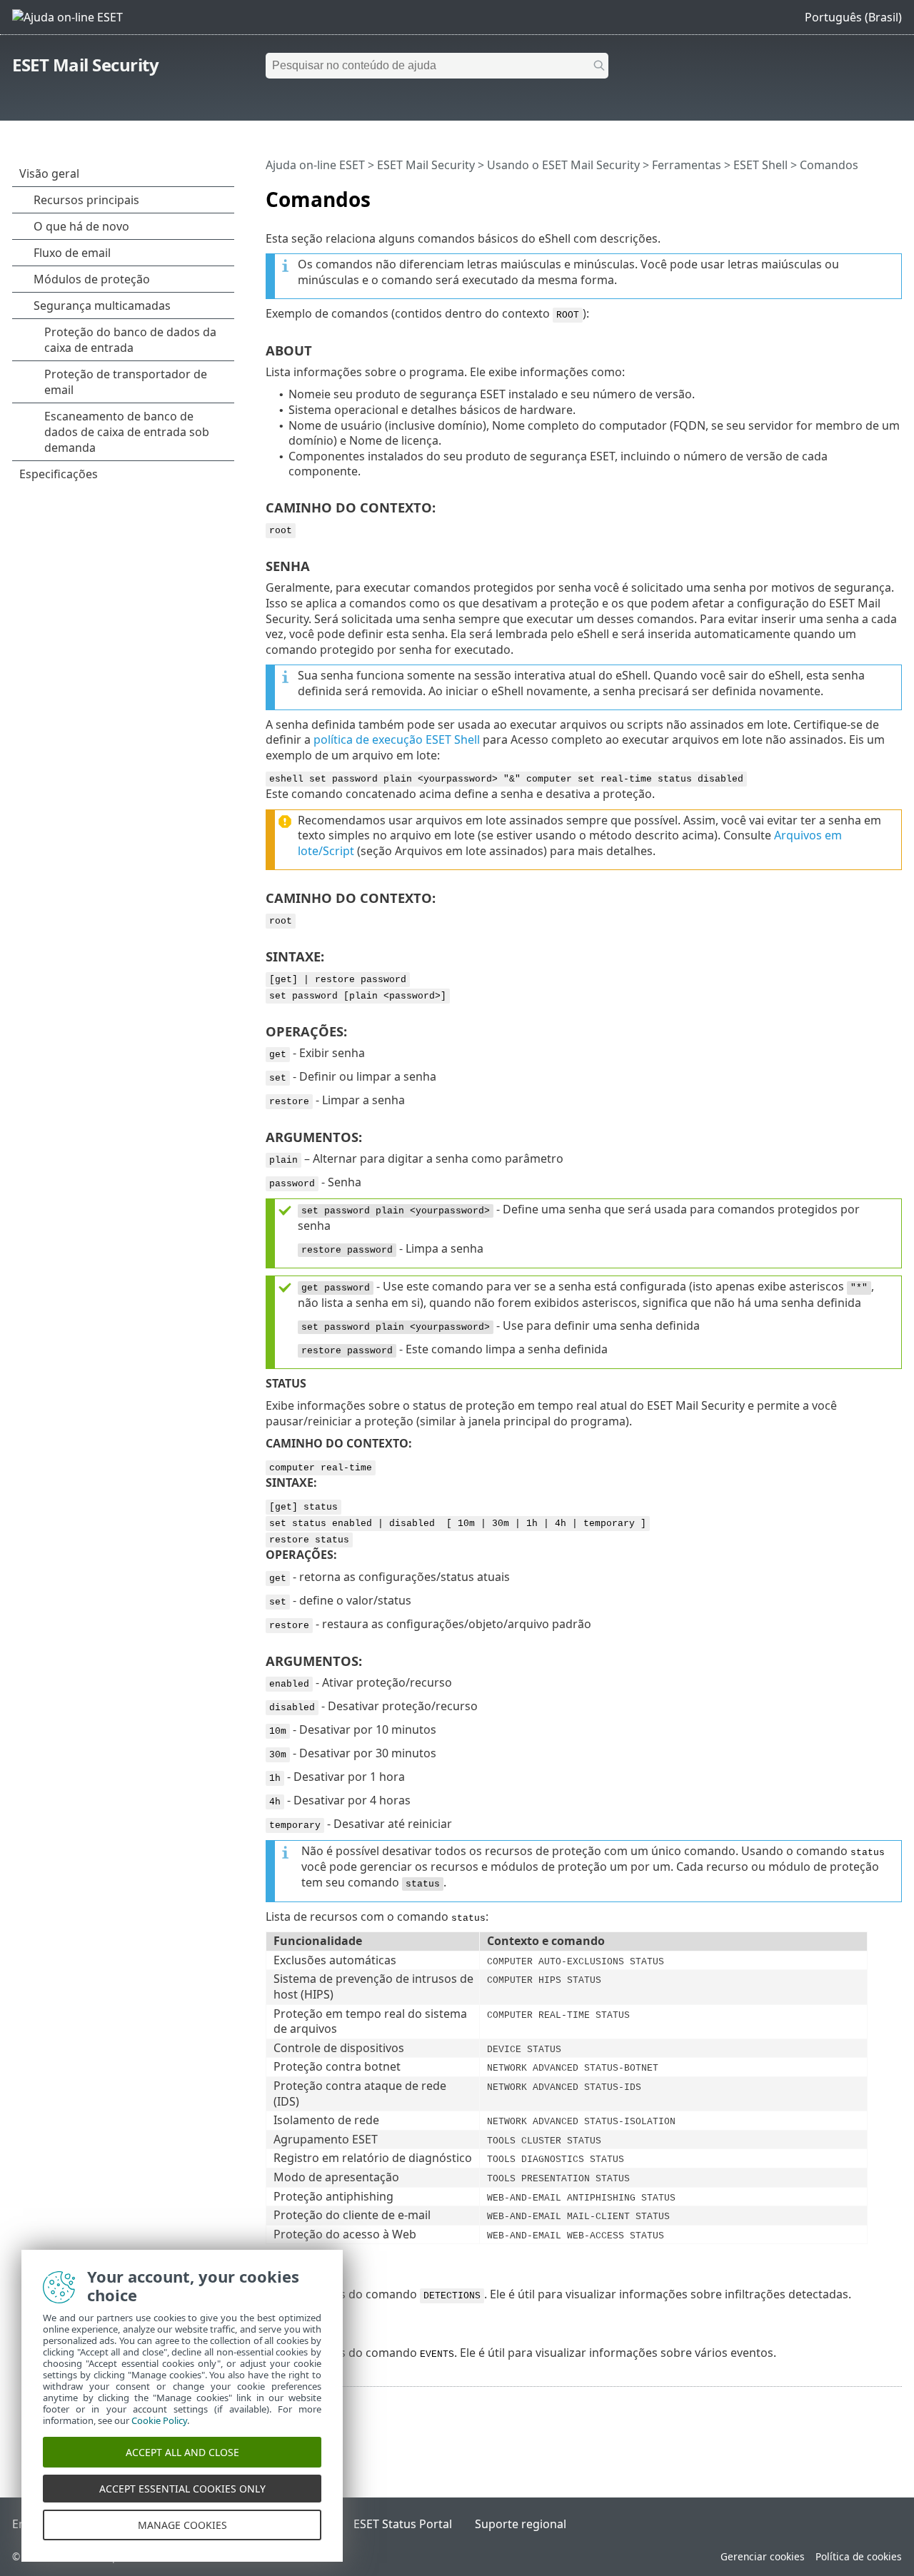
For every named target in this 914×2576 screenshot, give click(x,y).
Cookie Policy (159, 2420)
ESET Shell (760, 165)
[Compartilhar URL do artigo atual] (851, 193)
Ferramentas (687, 165)
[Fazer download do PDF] (873, 193)
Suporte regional (521, 2524)
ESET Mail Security (85, 65)
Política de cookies (859, 2556)
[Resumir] (894, 193)
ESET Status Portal (403, 2524)
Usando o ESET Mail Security (563, 165)
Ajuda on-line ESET (315, 165)
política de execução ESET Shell (397, 739)
